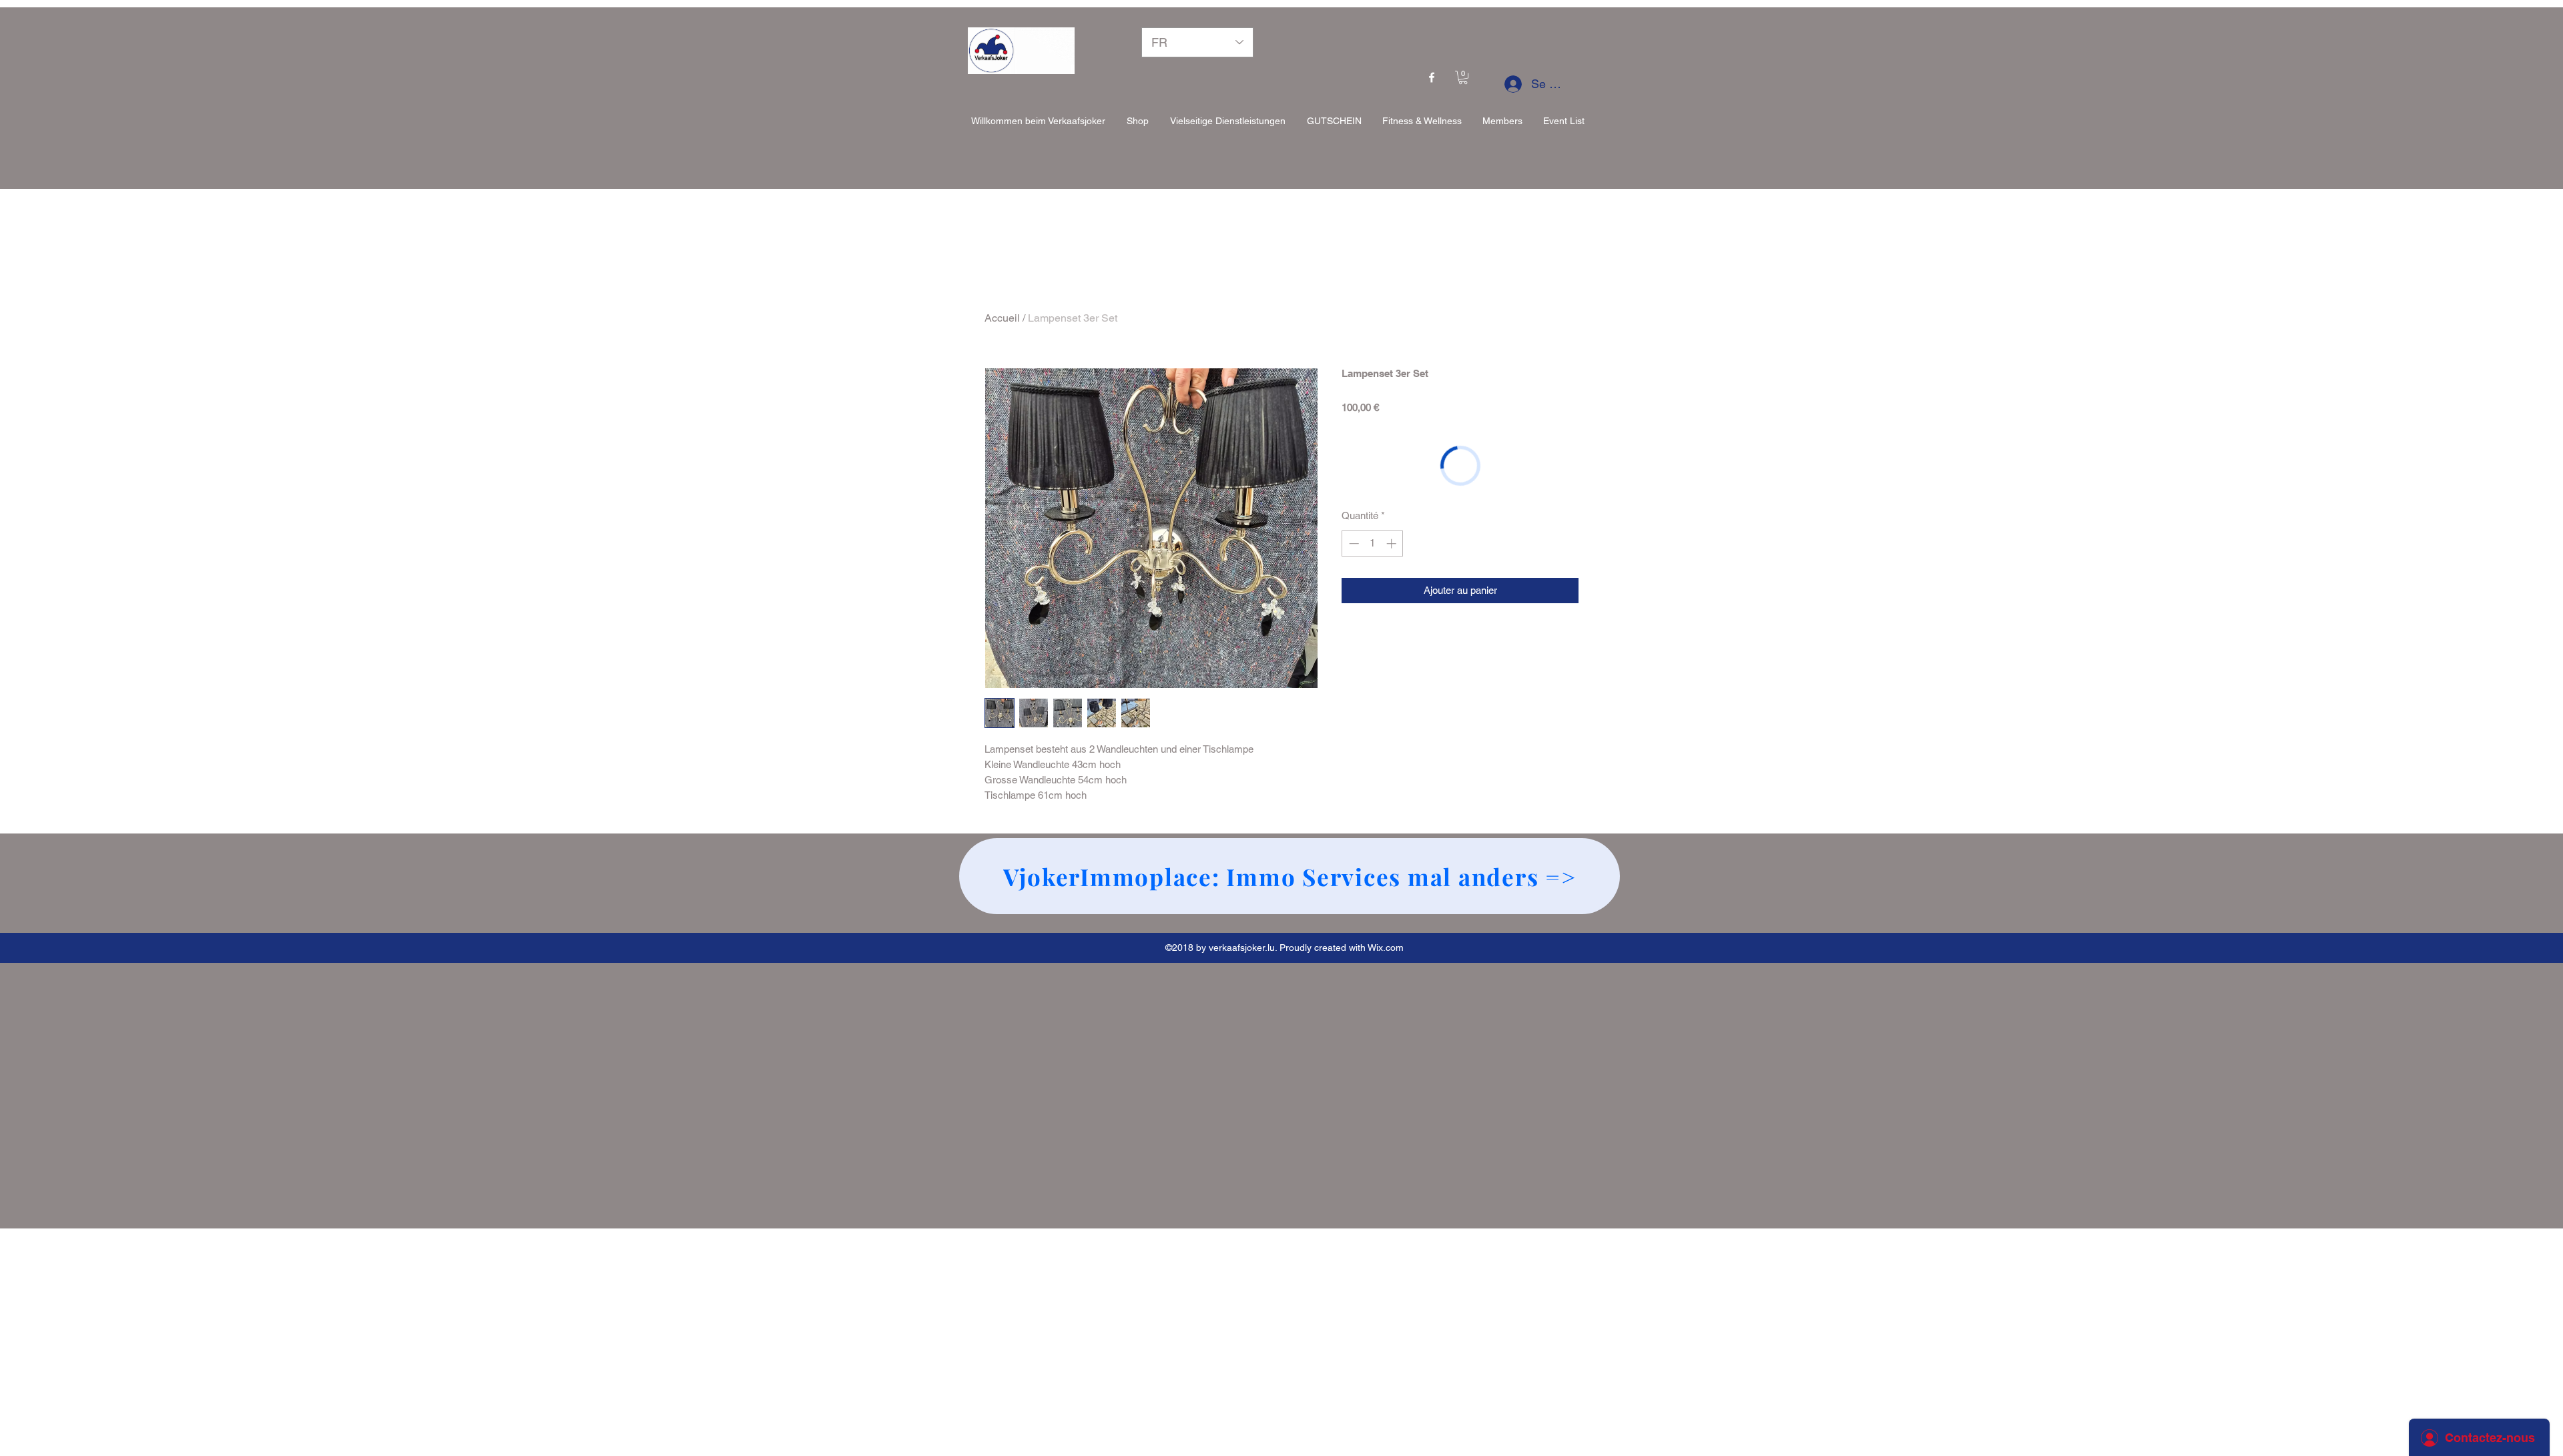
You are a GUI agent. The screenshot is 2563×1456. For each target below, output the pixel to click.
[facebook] (1432, 77)
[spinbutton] (1373, 543)
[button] (1463, 77)
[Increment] (1393, 543)
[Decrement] (1353, 543)
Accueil (1002, 318)
